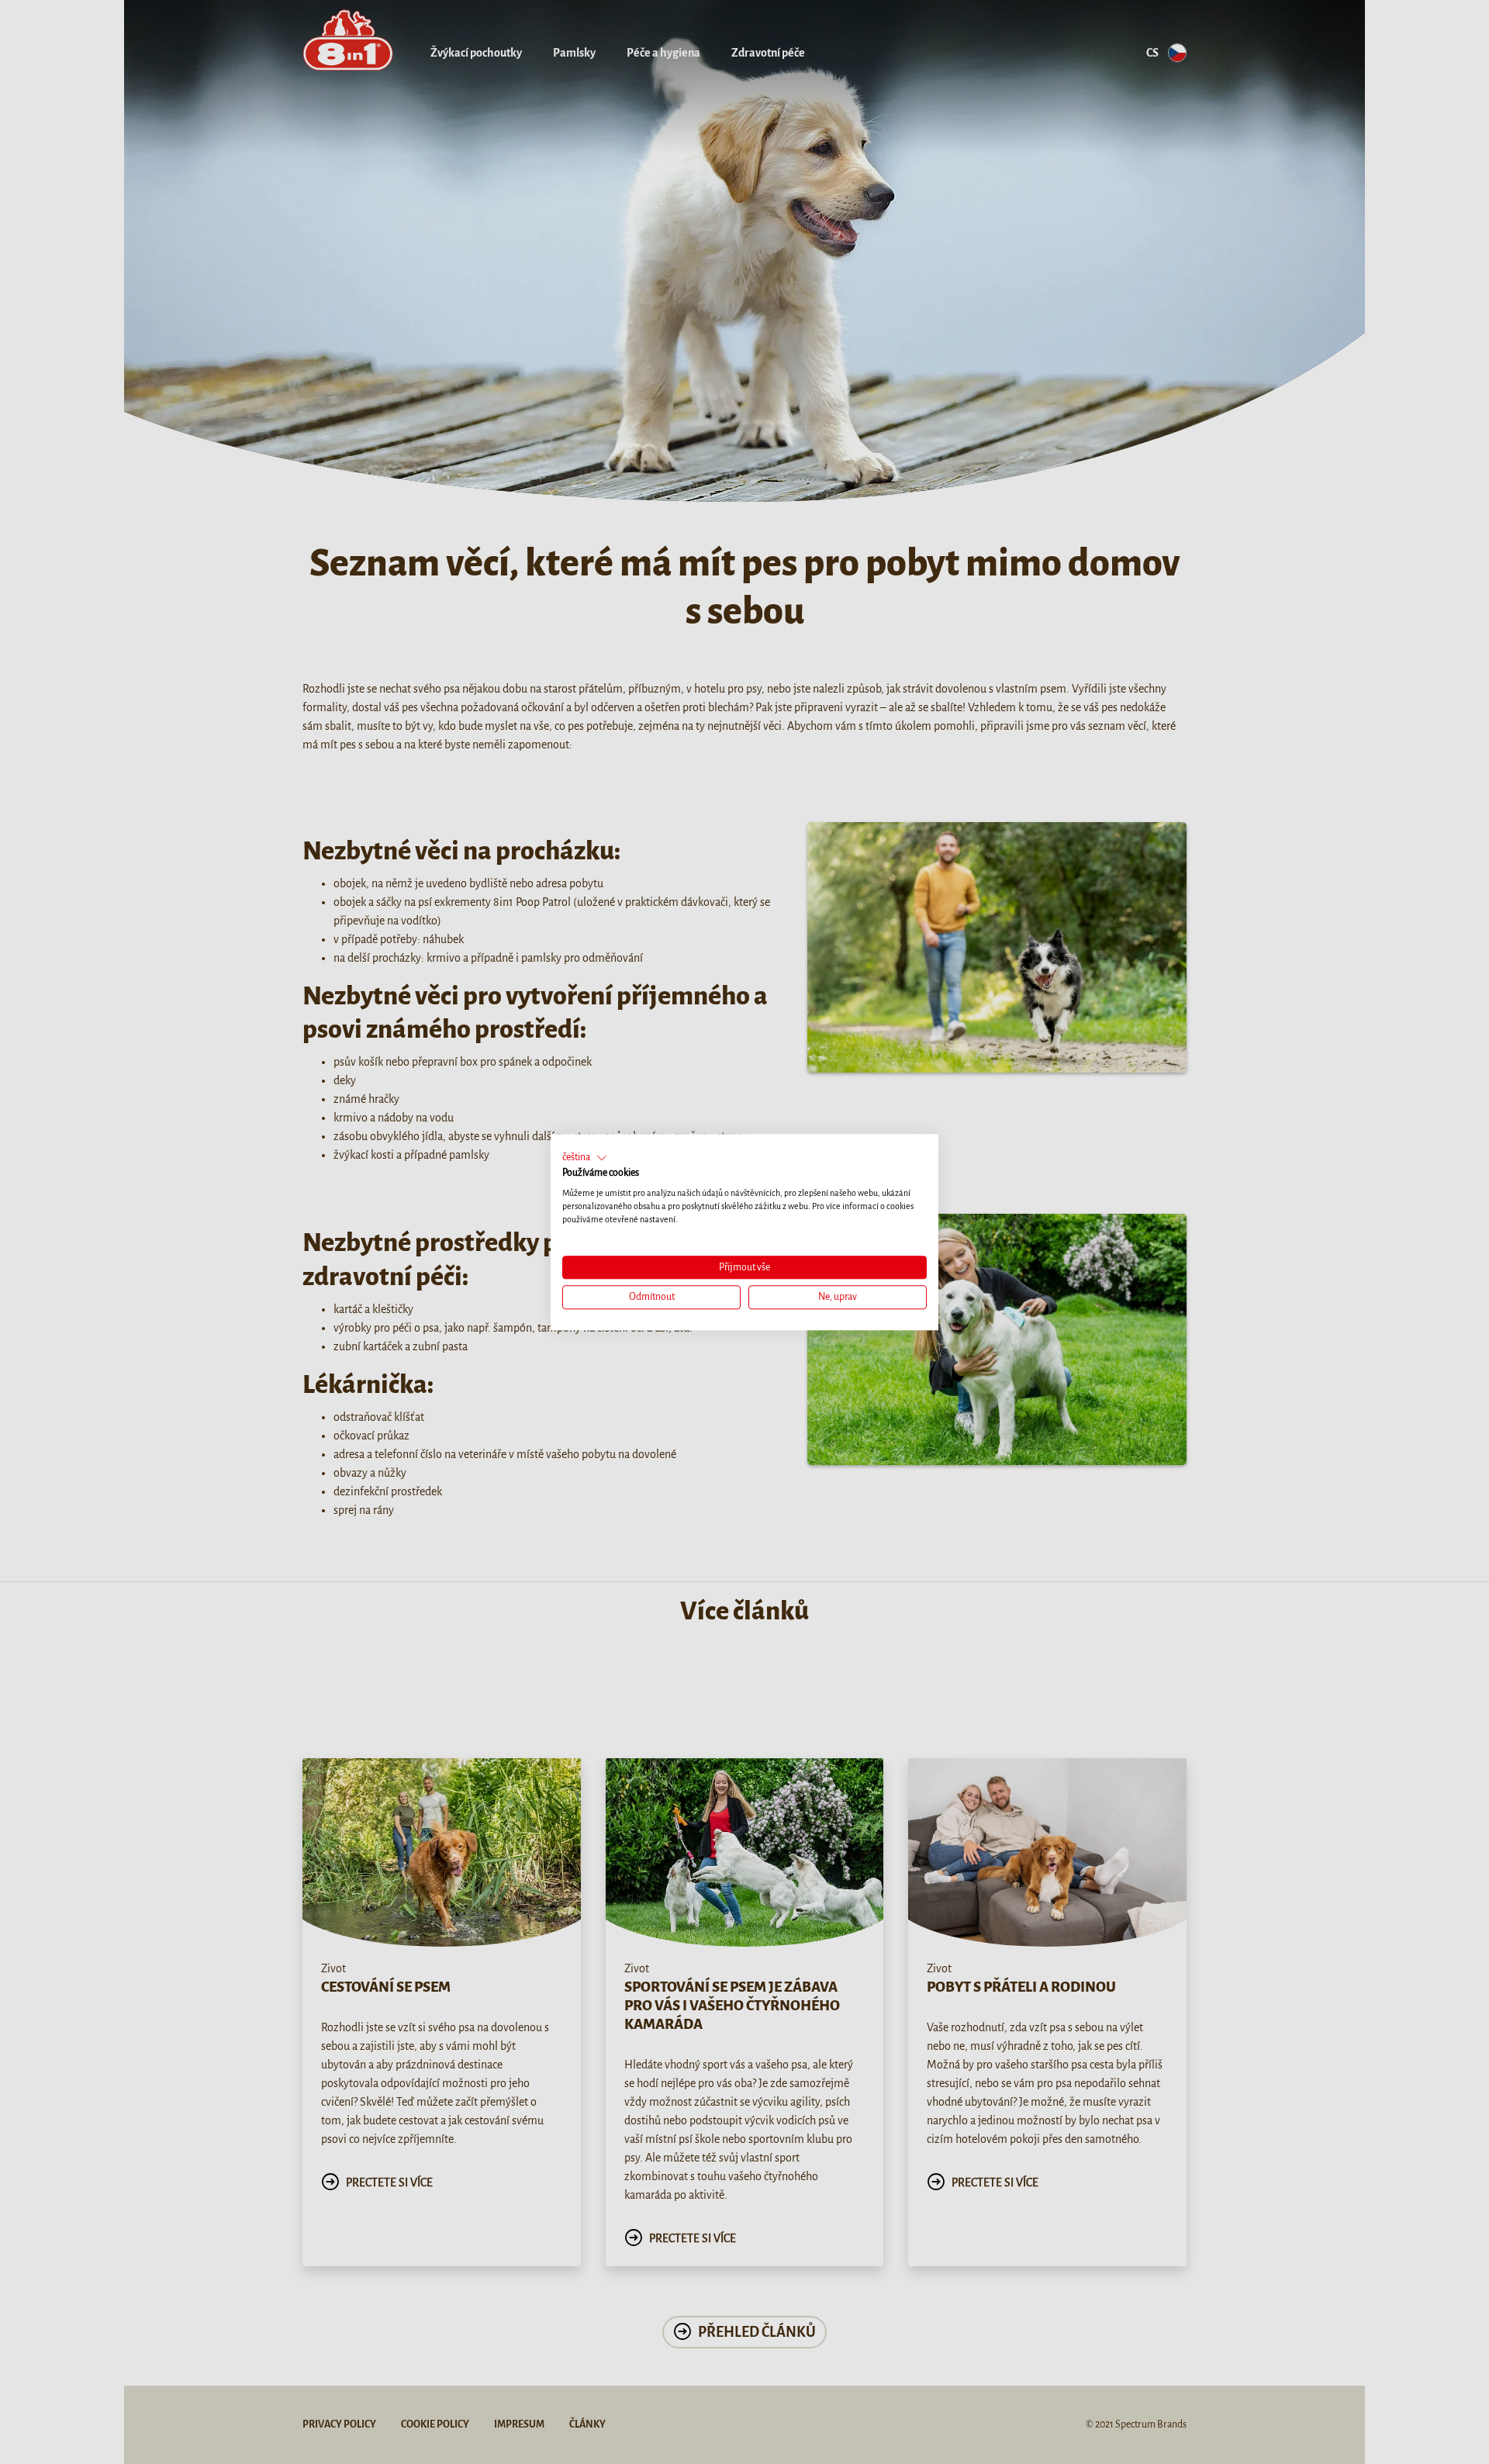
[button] (585, 1158)
